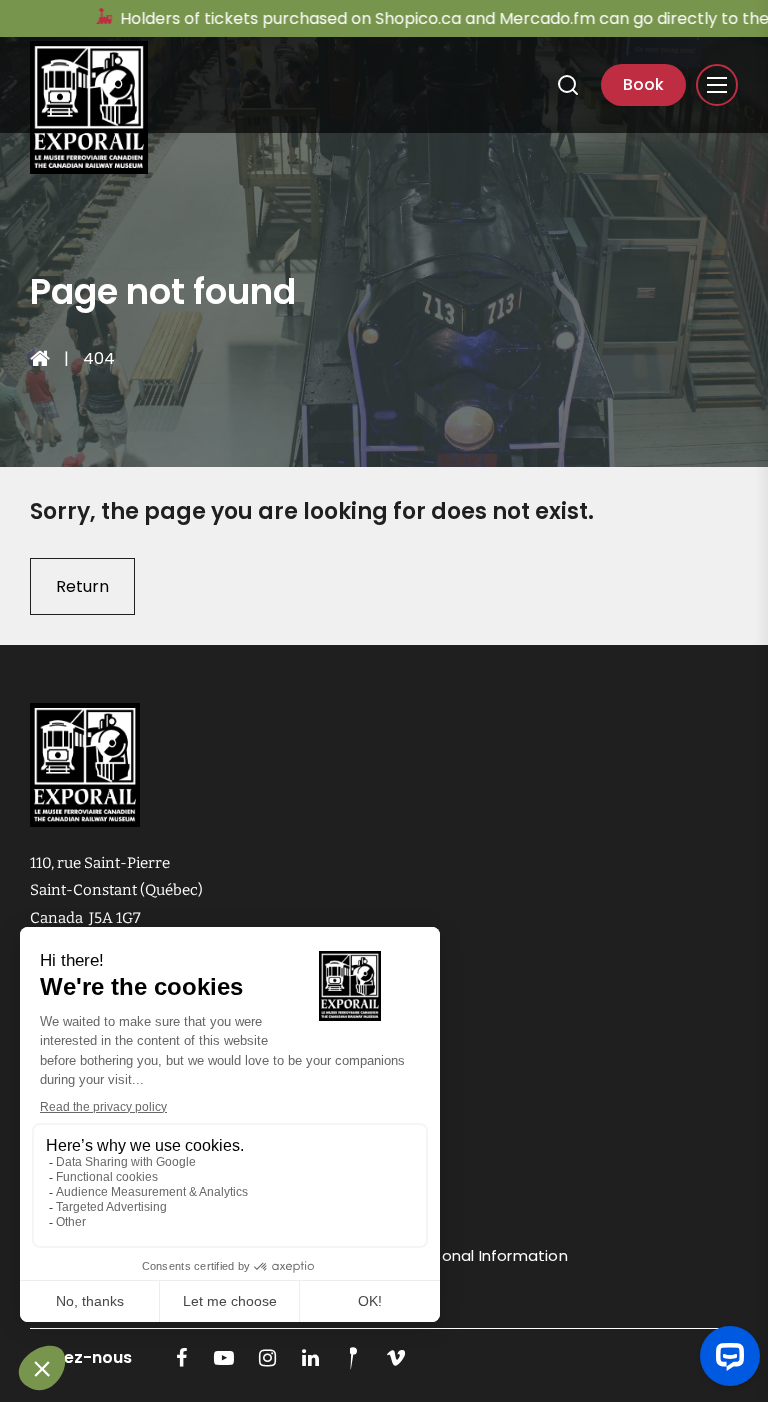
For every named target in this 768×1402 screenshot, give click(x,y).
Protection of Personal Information (435, 1255)
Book (643, 84)
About (326, 1055)
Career (329, 1175)
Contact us (346, 1215)
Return (82, 586)
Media (326, 1135)
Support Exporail (364, 1095)
